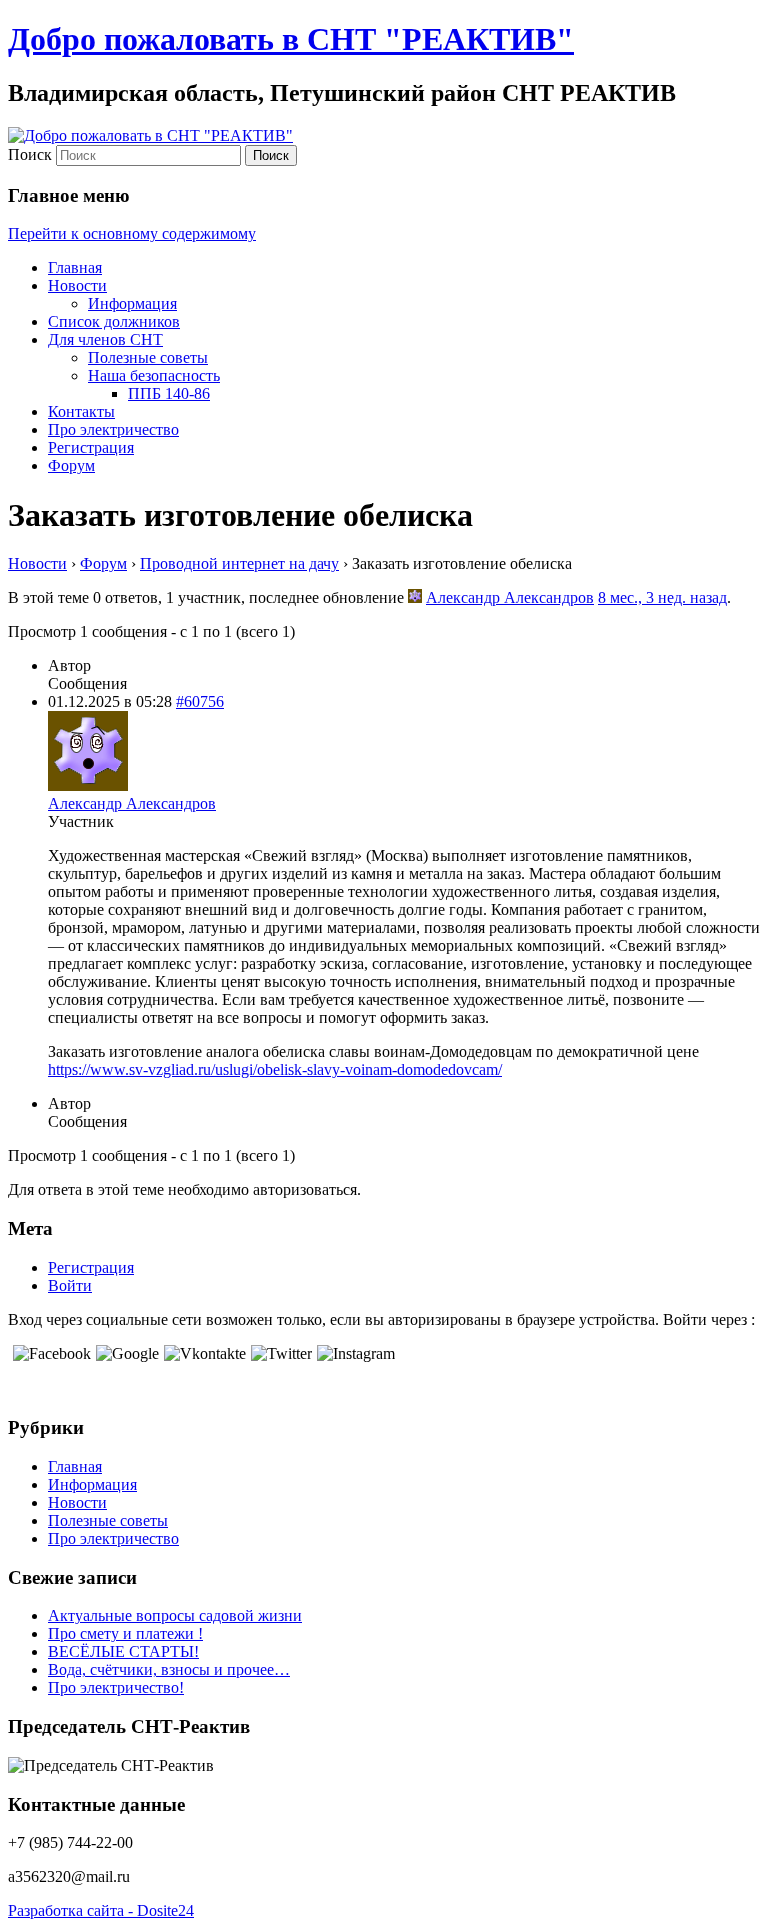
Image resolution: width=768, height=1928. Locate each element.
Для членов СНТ (105, 339)
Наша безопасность (154, 375)
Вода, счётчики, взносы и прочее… (169, 1669)
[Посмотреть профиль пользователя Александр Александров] (415, 597)
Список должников (114, 321)
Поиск (30, 154)
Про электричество (113, 429)
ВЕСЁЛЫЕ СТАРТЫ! (123, 1651)
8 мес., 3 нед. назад (662, 597)
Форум (71, 465)
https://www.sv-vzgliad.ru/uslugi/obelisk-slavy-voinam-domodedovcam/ (275, 1069)
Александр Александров (510, 597)
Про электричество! (116, 1687)
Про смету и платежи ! (125, 1633)
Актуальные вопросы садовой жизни (175, 1615)
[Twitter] (279, 1353)
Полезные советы (148, 357)
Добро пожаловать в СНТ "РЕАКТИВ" (291, 39)
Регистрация (91, 447)
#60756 (200, 701)
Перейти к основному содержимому (132, 233)
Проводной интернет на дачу (239, 563)
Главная (75, 267)
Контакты (81, 411)
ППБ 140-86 (169, 393)
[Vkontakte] (202, 1353)
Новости (77, 285)
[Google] (125, 1353)
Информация (132, 303)
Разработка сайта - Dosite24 (101, 1910)
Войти (70, 1285)
